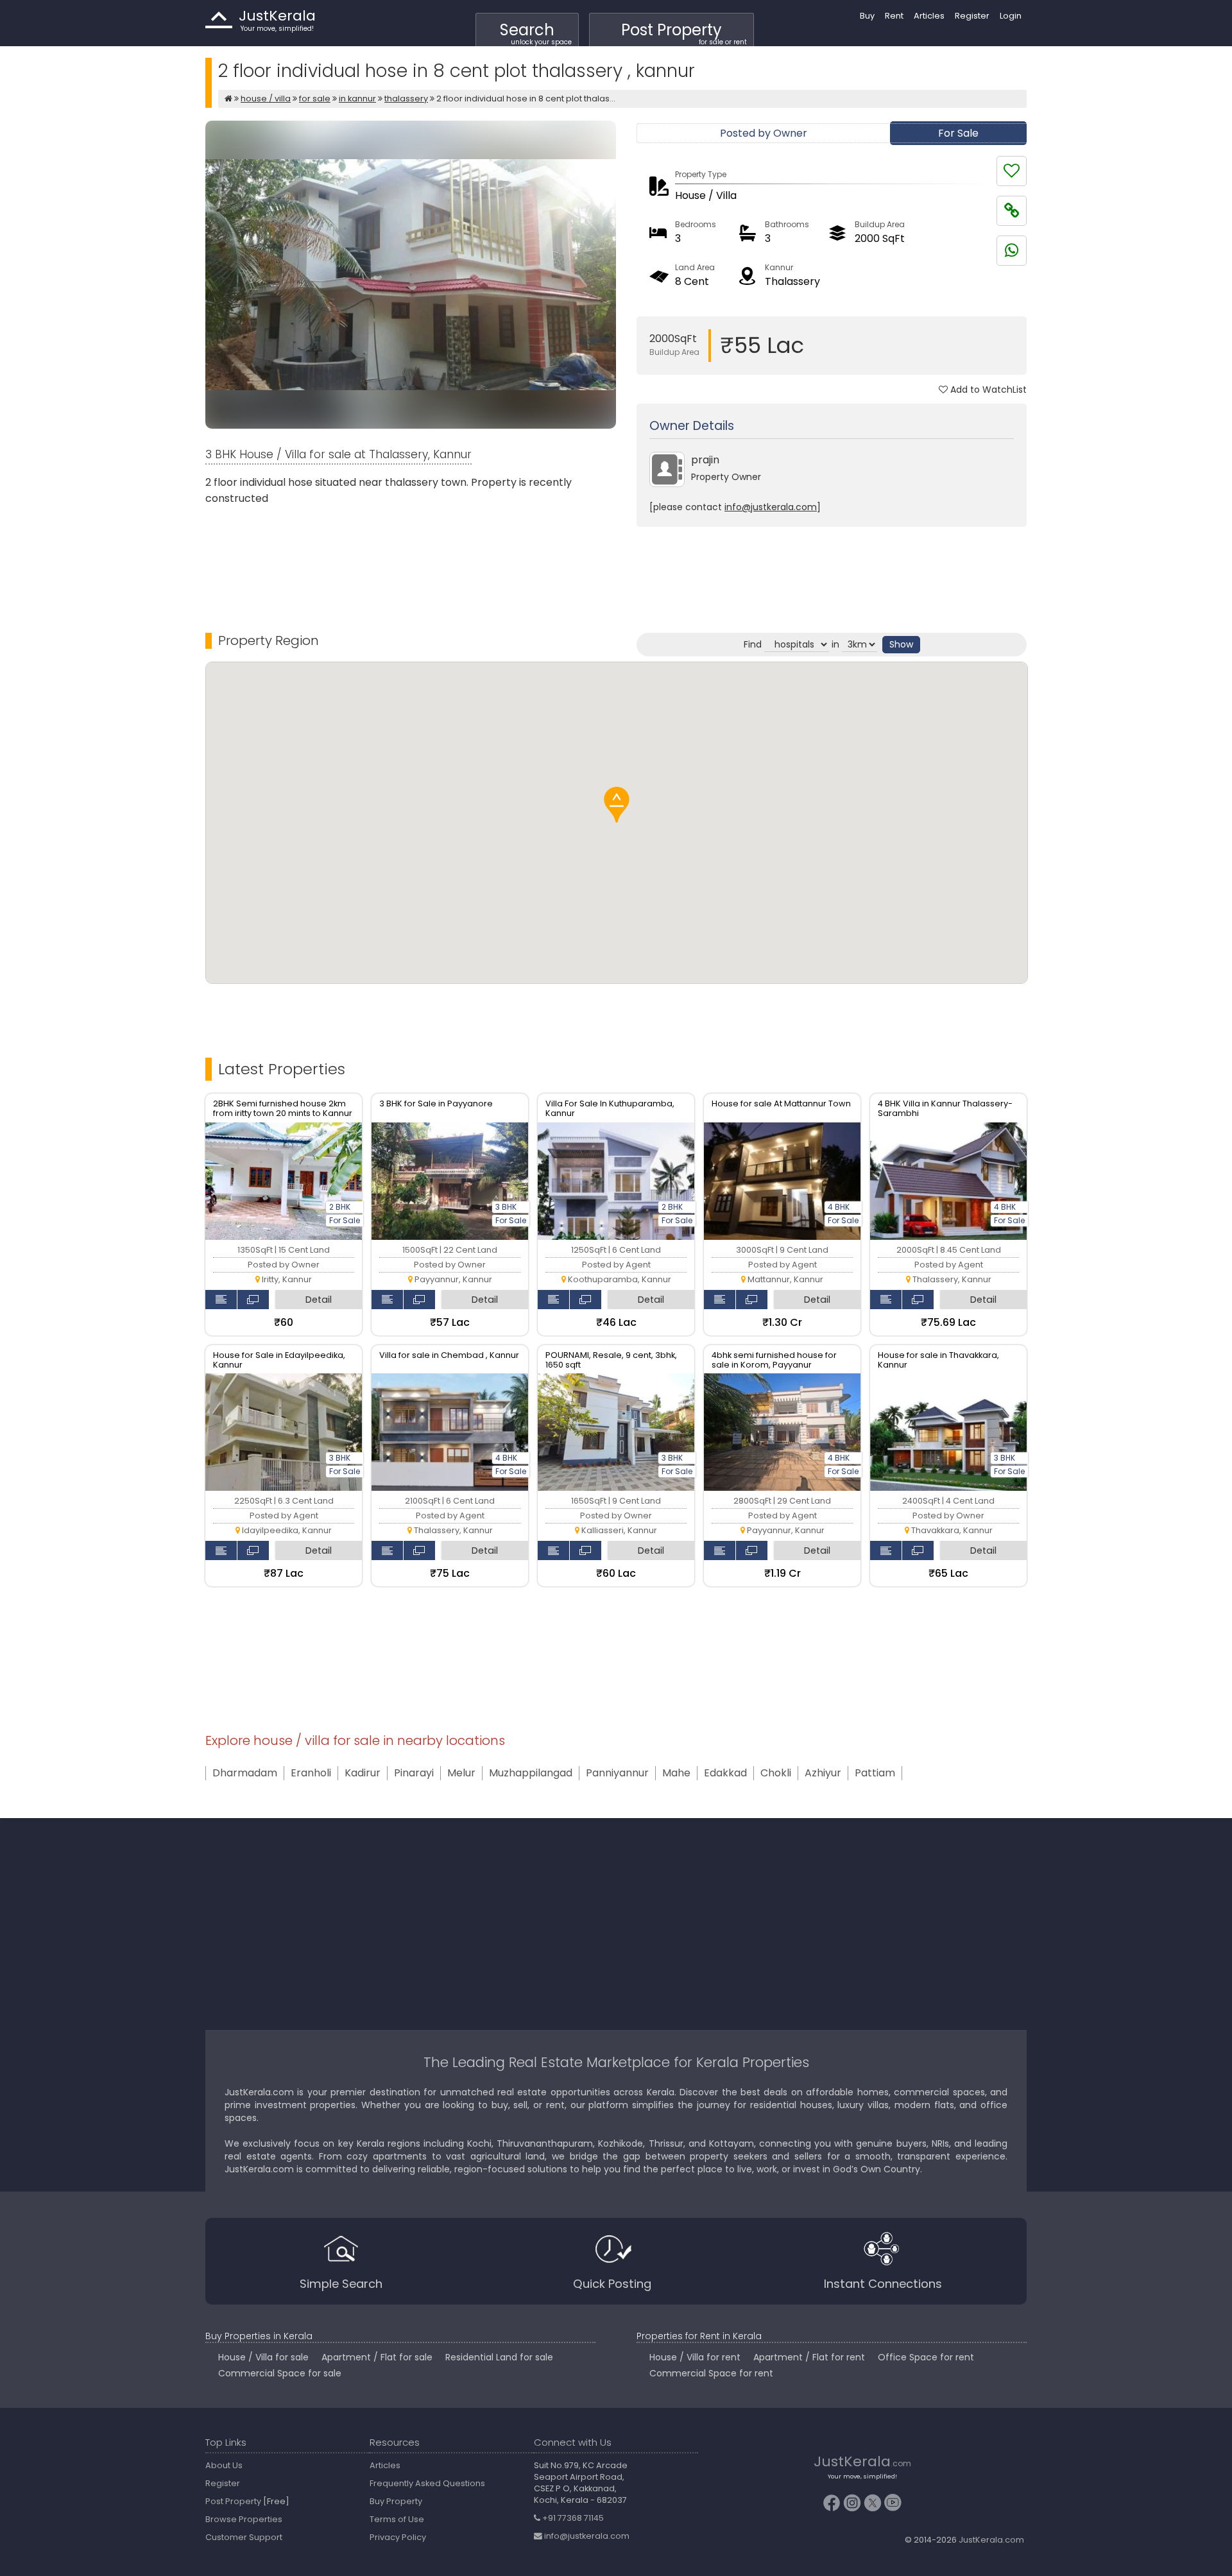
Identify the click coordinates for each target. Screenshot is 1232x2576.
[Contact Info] (221, 1300)
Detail (319, 1300)
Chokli (776, 1773)
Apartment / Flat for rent (809, 2357)
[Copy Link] (1012, 211)
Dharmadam (245, 1773)
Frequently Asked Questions (427, 2483)
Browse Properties (244, 2519)
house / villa (266, 99)
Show (901, 644)
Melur (461, 1773)
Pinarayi (414, 1773)
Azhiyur (823, 1773)
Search (536, 33)
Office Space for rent (926, 2357)
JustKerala (219, 20)
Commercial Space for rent (711, 2373)
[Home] (228, 99)
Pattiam (875, 1773)
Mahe (676, 1773)
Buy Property (396, 2501)
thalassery (406, 99)
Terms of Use (397, 2519)
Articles (929, 16)
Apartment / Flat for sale (377, 2357)
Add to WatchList (987, 390)
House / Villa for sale (263, 2357)
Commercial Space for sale (280, 2373)
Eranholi (311, 1773)
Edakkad (725, 1773)
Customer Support (244, 2537)
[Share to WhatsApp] (1012, 251)
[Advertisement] (832, 569)
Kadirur (363, 1773)
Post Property (684, 33)
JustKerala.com (991, 2540)
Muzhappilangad (531, 1773)
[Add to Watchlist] (1012, 171)
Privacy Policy (398, 2537)
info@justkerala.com (771, 507)
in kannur (357, 99)
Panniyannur (617, 1773)
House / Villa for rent (695, 2357)
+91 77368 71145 (572, 2518)
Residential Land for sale (499, 2357)
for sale (315, 99)
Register (972, 16)
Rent (894, 16)
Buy (867, 16)
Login (1011, 16)
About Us (224, 2465)
